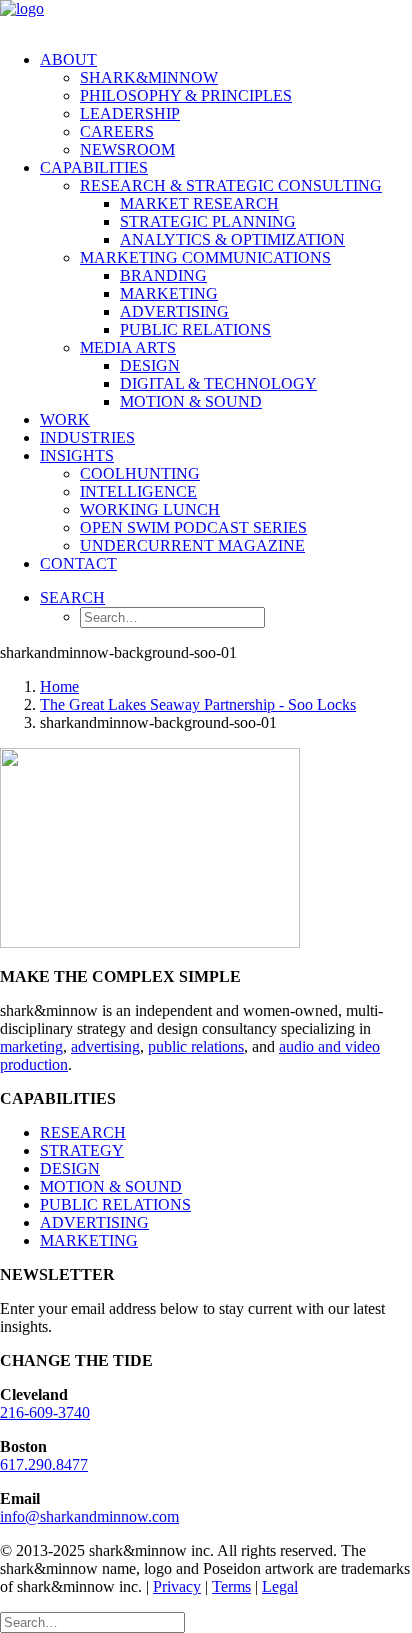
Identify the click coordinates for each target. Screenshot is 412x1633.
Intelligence (138, 491)
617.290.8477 (44, 1464)
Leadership (130, 113)
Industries (87, 437)
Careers (117, 131)
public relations (196, 1046)
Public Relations (195, 329)
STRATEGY (82, 1150)
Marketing (169, 293)
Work (65, 419)
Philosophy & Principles (186, 95)
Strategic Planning (208, 221)
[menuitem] (226, 105)
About (68, 59)
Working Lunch (150, 509)
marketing (31, 1046)
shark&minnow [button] (149, 77)
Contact (78, 563)
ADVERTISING (94, 1222)
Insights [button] (77, 455)
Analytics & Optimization (232, 239)
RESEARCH (83, 1132)
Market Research (199, 203)
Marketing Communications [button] (205, 257)
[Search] (92, 1621)
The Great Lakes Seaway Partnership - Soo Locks (198, 704)
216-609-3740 (45, 1412)
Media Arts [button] (128, 347)
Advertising (174, 311)
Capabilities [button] (94, 167)
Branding (163, 275)
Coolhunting (140, 473)
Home (59, 686)
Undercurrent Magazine (192, 545)
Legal (280, 1586)
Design (150, 365)
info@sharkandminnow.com (89, 1516)
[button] (72, 597)
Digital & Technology (218, 383)
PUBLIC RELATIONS (115, 1204)
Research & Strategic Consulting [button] (231, 185)
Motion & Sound (191, 401)
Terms (231, 1586)
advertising (105, 1046)
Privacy (177, 1586)
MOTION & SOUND (111, 1186)
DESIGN (70, 1168)
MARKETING (89, 1240)
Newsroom (127, 149)
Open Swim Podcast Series (193, 527)
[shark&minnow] (206, 17)
